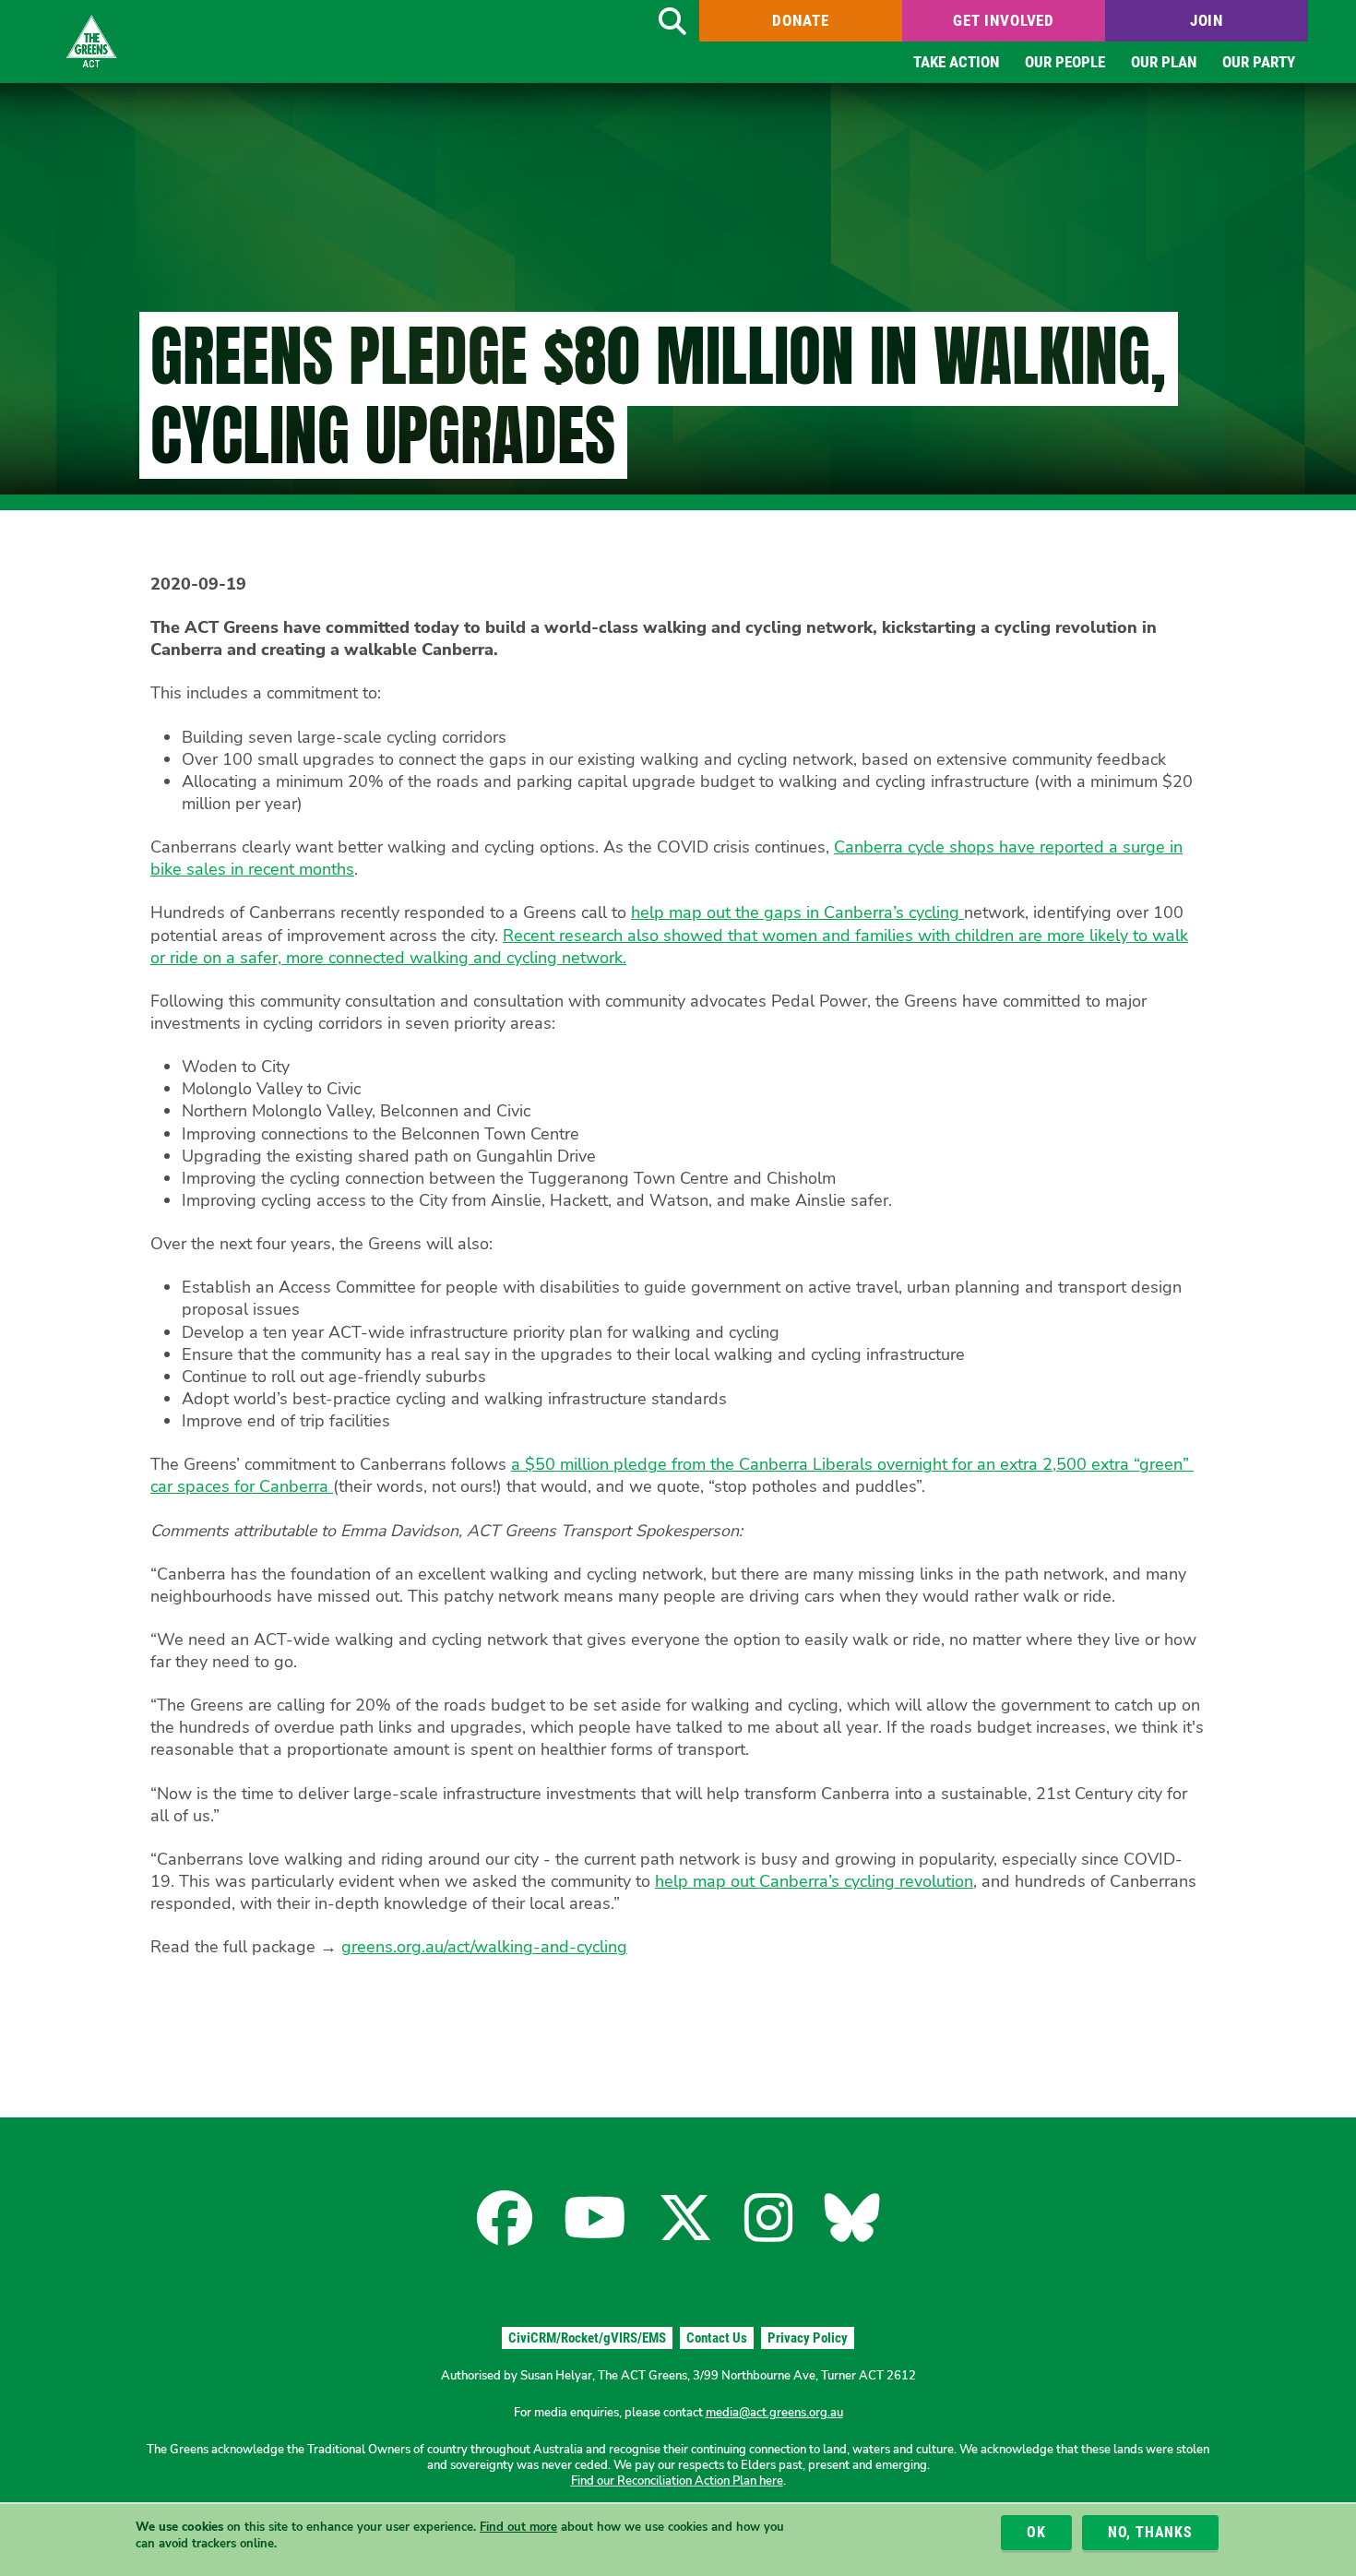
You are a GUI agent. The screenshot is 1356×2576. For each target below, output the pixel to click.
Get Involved (1004, 20)
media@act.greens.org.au (774, 2413)
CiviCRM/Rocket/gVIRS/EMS (587, 2338)
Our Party (1259, 62)
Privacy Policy (808, 2338)
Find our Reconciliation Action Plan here (677, 2481)
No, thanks (1150, 2532)
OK (1036, 2532)
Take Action (956, 62)
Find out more (518, 2527)
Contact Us (717, 2338)
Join (1207, 20)
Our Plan (1164, 62)
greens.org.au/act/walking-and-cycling (484, 1947)
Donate (800, 20)
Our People (1065, 62)
